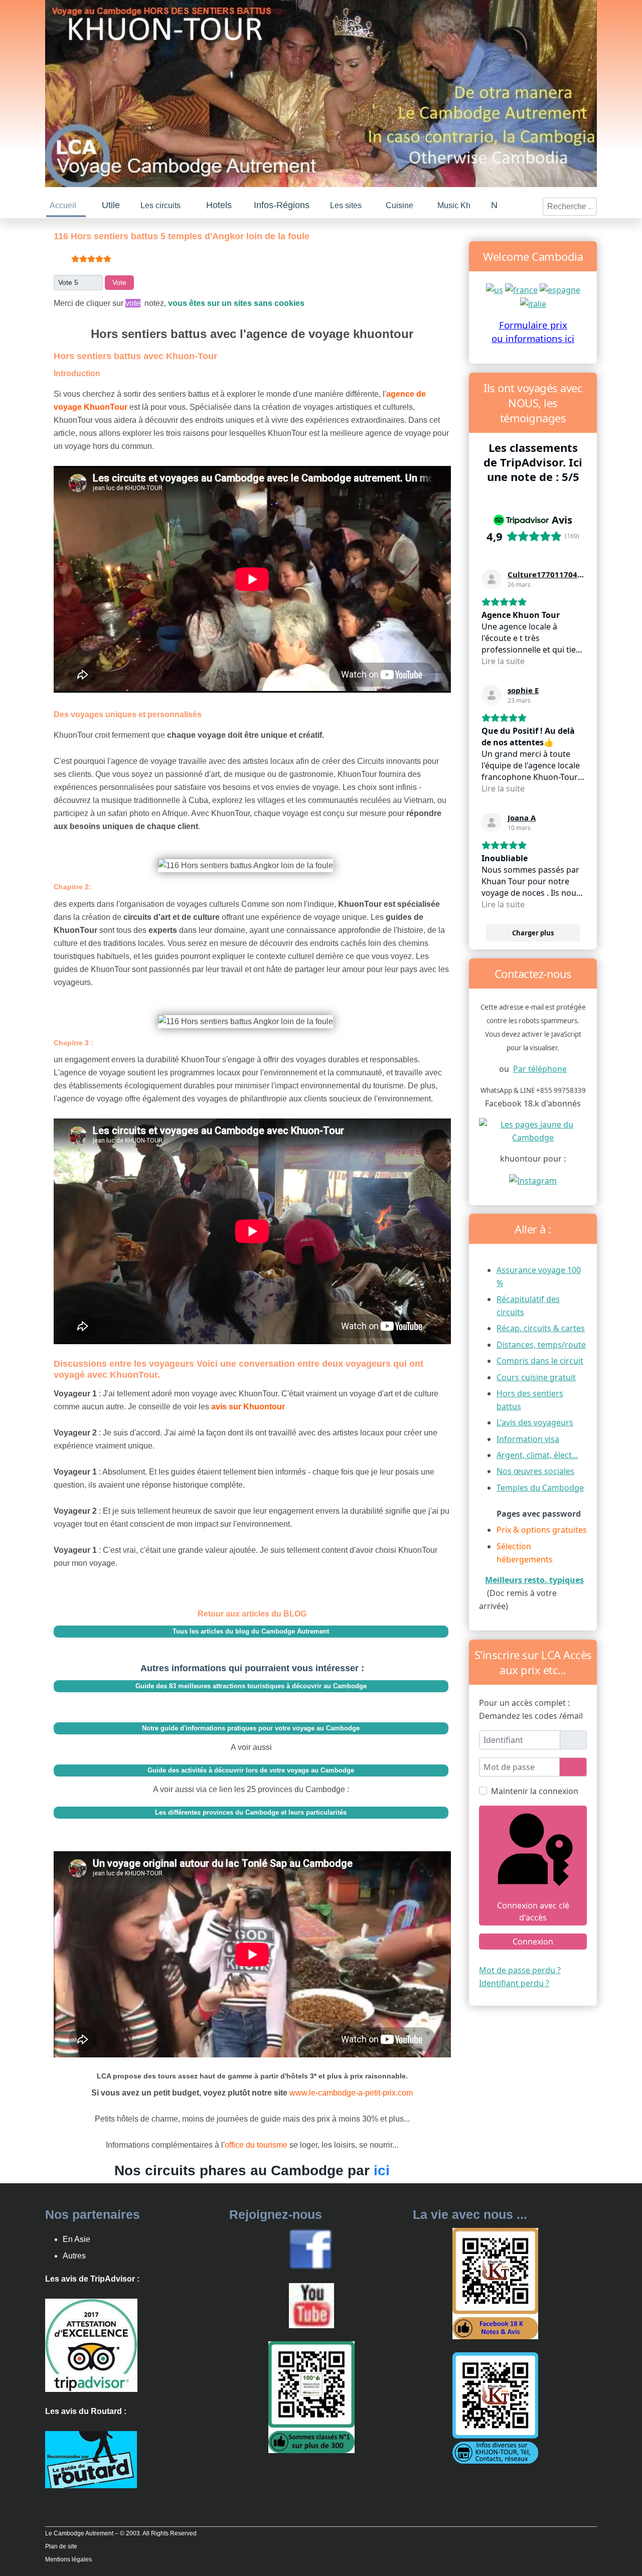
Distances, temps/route (541, 1343)
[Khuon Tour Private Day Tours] (91, 2343)
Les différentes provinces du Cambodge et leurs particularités (251, 1810)
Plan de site (61, 2544)
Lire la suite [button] (503, 659)
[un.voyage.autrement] (533, 1178)
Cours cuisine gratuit (536, 1375)
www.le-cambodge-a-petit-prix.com (351, 2091)
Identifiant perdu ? (514, 1981)
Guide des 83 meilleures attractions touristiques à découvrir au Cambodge (251, 1684)
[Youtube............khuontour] (311, 2303)
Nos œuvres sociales (535, 1469)
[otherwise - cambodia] (495, 287)
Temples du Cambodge (540, 1486)
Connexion (533, 1940)
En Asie (76, 2237)
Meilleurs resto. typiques (534, 1578)
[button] (112, 204)
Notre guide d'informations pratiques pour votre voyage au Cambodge (251, 1726)
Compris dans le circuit (540, 1359)
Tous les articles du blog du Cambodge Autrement (251, 1629)
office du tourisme (257, 2143)
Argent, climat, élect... (537, 1453)
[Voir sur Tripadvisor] (492, 577)
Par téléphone (540, 1067)
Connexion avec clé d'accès (533, 1909)
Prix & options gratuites (542, 1528)
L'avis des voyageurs (535, 1420)
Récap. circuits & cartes (541, 1326)
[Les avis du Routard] (91, 2457)
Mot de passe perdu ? (520, 1968)
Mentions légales (68, 2557)
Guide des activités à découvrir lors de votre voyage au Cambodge (251, 1768)
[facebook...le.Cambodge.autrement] (310, 2246)
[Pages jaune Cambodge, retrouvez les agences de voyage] (533, 1128)
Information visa (528, 1437)
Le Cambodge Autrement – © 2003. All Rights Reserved (121, 2531)
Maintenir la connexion (535, 1789)
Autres (74, 2254)
